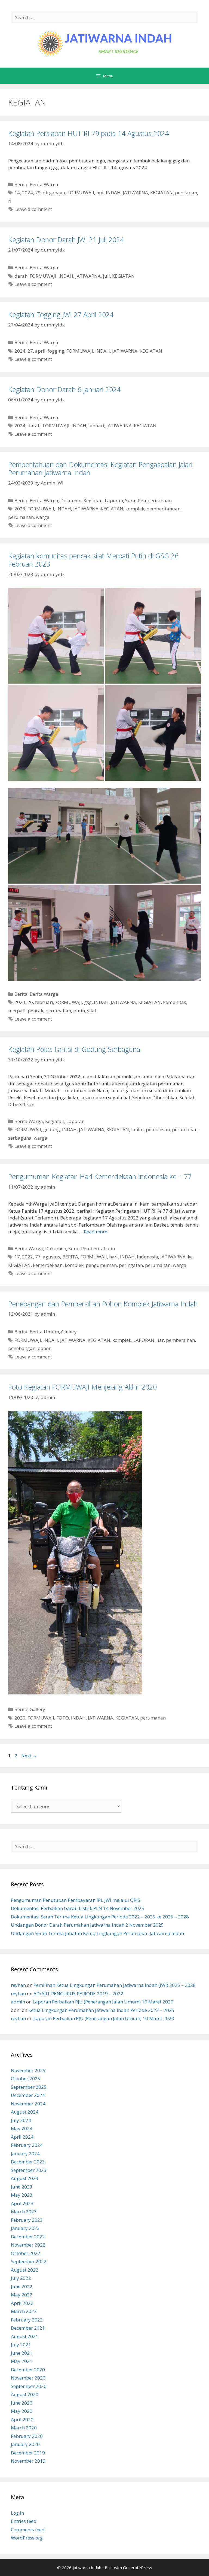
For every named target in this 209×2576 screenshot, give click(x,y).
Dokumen (71, 500)
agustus (51, 1257)
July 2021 (21, 2345)
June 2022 (22, 2286)
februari (44, 1002)
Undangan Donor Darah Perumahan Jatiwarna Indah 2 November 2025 (87, 1925)
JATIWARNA (135, 193)
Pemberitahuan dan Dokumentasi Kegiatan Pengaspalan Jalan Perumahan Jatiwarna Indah (100, 468)
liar (160, 1340)
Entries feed (24, 2521)
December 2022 (28, 2237)
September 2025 (29, 2087)
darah (21, 276)
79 (38, 193)
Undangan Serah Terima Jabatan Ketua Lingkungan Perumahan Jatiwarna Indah (97, 1933)
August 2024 (25, 2112)
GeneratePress (138, 2568)
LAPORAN (144, 1340)
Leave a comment (33, 209)
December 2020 (28, 2370)
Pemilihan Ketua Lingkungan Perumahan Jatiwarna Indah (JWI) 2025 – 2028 (115, 1985)
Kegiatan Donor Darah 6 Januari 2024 (64, 389)
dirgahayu (54, 193)
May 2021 (22, 2361)
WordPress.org (27, 2538)
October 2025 (26, 2079)
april (40, 351)
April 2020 (22, 2419)
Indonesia (147, 1257)
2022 (27, 1257)
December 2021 (28, 2328)
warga (43, 517)
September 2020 (29, 2386)
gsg (88, 1002)
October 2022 (26, 2253)
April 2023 (22, 2203)
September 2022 (29, 2261)
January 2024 (25, 2153)
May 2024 (22, 2128)
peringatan (131, 1265)
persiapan (186, 193)
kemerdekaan (48, 1265)
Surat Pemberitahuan (148, 500)
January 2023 (25, 2228)
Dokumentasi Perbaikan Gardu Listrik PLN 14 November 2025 (78, 1908)
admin (18, 2002)
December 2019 (28, 2453)
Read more (96, 1232)
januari (96, 426)
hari (113, 1257)
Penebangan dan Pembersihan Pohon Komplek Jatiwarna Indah (103, 1304)
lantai (137, 1129)
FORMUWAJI (81, 193)
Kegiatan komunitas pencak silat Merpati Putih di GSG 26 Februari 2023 (93, 560)
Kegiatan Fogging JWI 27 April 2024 (61, 314)
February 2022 (27, 2320)
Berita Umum (44, 1332)
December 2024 (28, 2095)
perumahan (21, 517)
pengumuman (101, 1265)
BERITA (70, 1257)
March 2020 (24, 2428)
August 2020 (25, 2394)
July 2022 (21, 2278)
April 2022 (22, 2303)
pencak (36, 1011)
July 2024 (21, 2120)
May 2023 (22, 2195)
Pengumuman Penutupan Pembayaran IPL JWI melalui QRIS (76, 1900)
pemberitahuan (163, 509)
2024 (27, 193)
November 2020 (28, 2378)
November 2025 (28, 2070)
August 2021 (25, 2336)
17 (17, 1257)
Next (29, 1756)
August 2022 (25, 2270)
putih (79, 1011)
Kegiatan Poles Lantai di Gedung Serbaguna (74, 1049)
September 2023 (29, 2170)
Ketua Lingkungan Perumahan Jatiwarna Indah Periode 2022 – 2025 (101, 2010)
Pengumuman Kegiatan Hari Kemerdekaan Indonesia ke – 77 (100, 1176)
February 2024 (27, 2145)
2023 (20, 509)
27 (30, 351)
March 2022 (24, 2311)
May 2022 (22, 2295)
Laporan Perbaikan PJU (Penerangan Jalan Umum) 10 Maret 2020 (103, 2002)
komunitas (175, 1002)
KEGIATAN (162, 193)
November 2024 (28, 2104)
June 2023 (22, 2187)
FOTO (63, 1718)
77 (38, 1257)
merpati (17, 1011)
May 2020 (22, 2411)
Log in (17, 2513)
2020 (20, 1718)
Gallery (69, 1332)
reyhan (18, 1985)
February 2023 (27, 2220)
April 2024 (22, 2137)
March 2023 (24, 2212)
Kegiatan (93, 500)
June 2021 (22, 2353)
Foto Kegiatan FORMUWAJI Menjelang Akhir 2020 (82, 1387)
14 (17, 193)
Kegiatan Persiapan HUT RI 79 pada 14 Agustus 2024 (88, 133)
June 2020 (22, 2403)
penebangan (22, 1348)
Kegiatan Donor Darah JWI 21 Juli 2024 (66, 240)
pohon (44, 1348)
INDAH (113, 193)
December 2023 (28, 2162)
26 (30, 1002)
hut (100, 193)
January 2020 (25, 2444)
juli (106, 276)
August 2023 (25, 2178)
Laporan (114, 500)
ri (10, 201)
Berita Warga (44, 184)
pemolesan (158, 1129)
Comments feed (28, 2530)
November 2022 (28, 2245)
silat (92, 1011)
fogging (56, 351)
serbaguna (20, 1138)
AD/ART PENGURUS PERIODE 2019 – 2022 (78, 1994)
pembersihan (180, 1340)
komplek (135, 509)
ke (190, 1257)
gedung (52, 1129)
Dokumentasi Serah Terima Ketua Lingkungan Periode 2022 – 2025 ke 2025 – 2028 (100, 1917)
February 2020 (27, 2436)
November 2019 (28, 2461)
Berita (21, 184)
